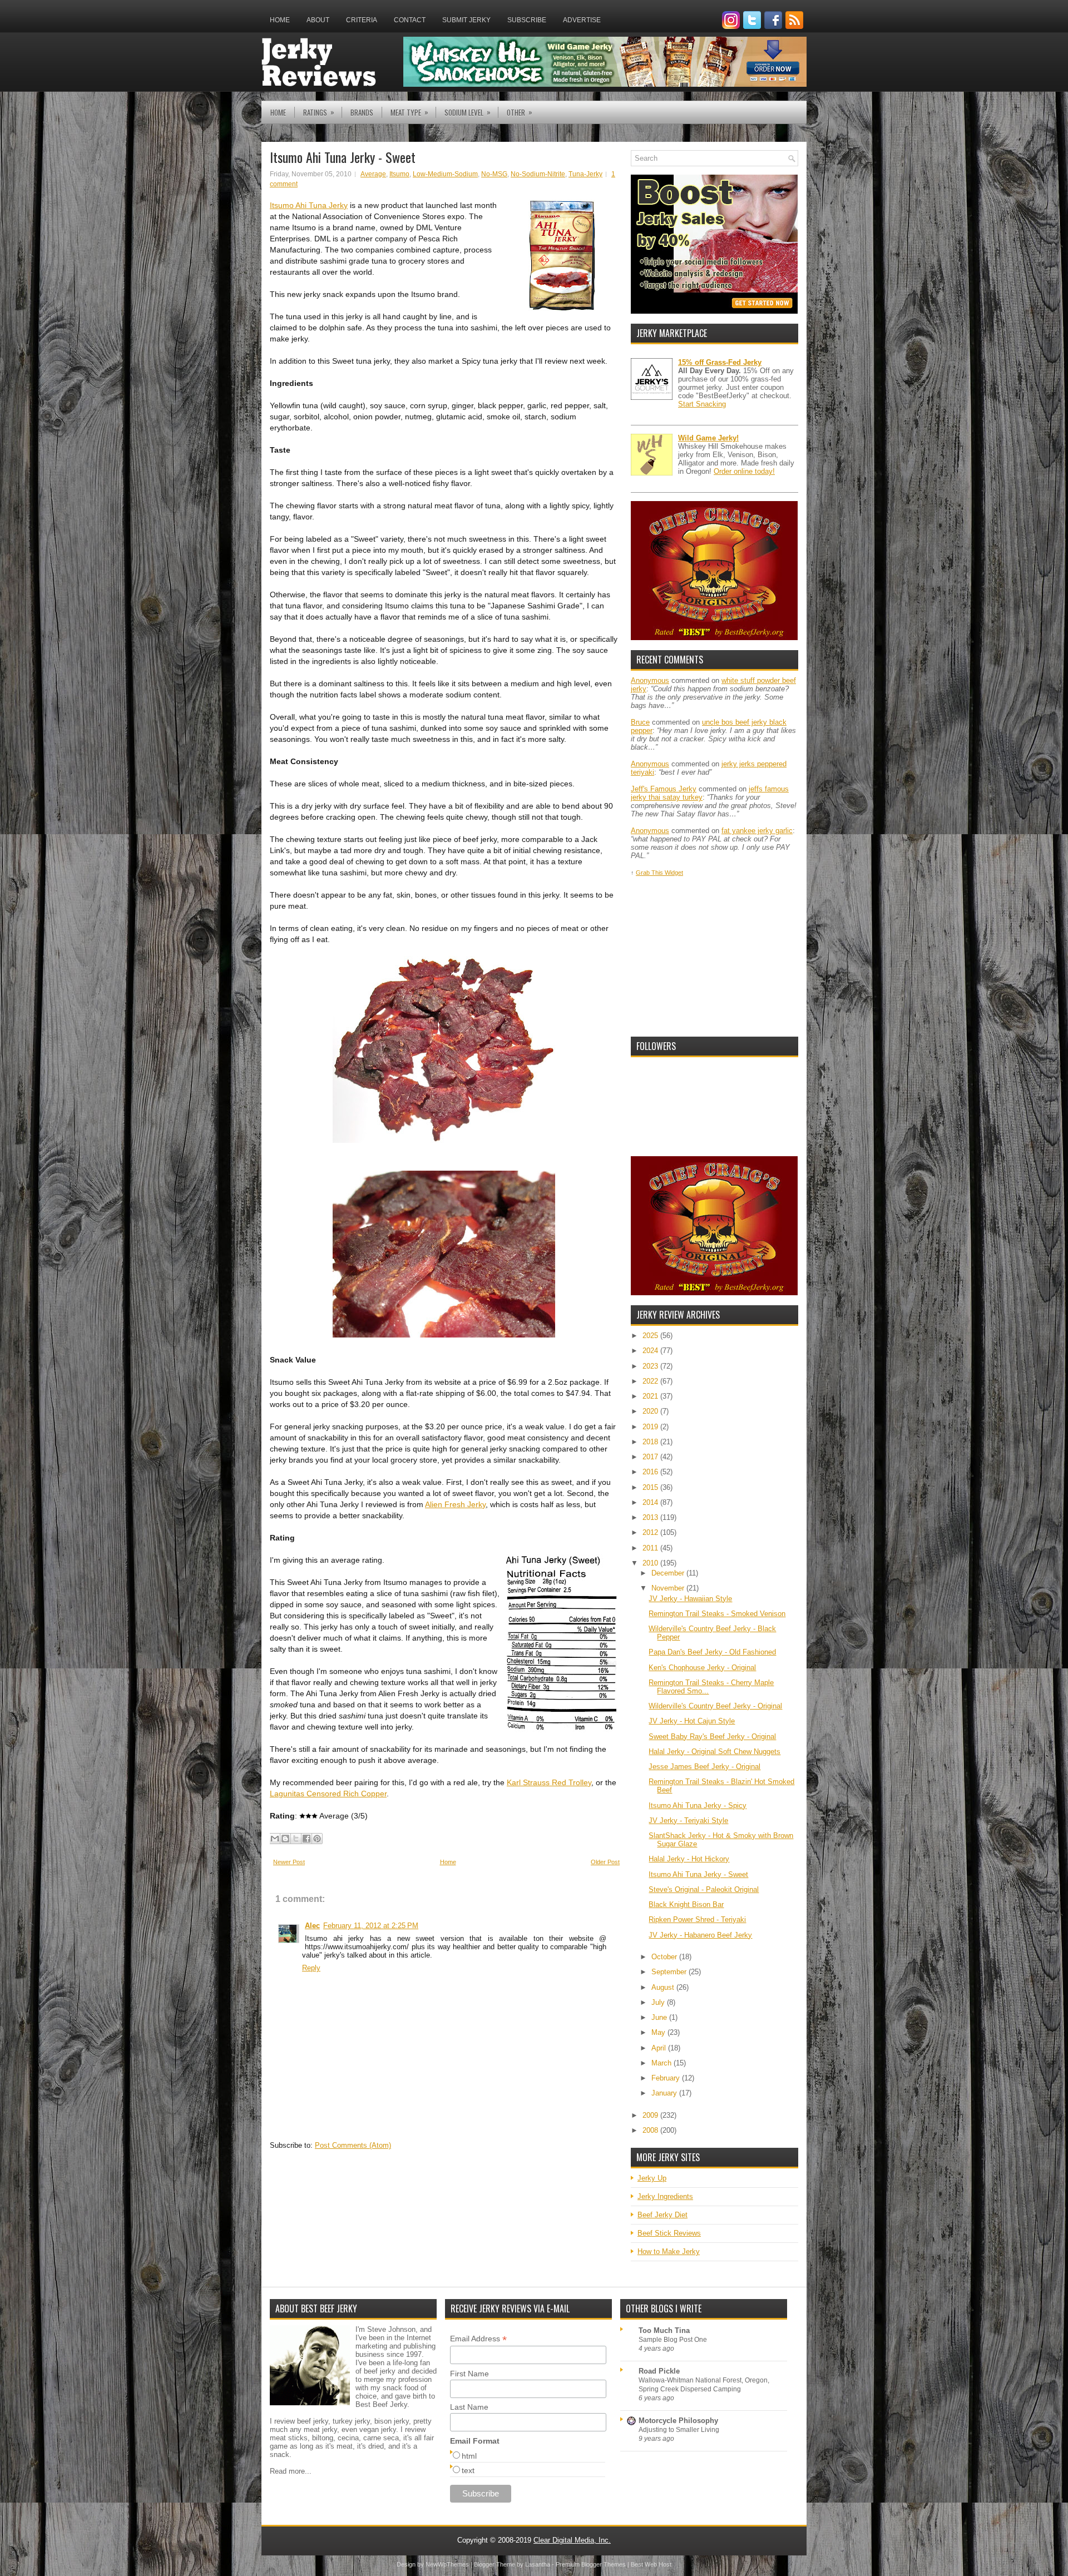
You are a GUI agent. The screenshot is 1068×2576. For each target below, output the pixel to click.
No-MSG (494, 174)
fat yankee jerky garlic (757, 831)
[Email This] (275, 1839)
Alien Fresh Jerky (455, 1504)
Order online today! (744, 471)
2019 (651, 1427)
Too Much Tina (664, 2330)
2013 (651, 1517)
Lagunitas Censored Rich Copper (328, 1794)
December (669, 1573)
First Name (469, 2374)
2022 (651, 1381)
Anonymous (650, 680)
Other (520, 112)
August (664, 1987)
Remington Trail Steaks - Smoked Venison (717, 1614)
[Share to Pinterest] (317, 1839)
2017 (651, 1457)
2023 (651, 1366)
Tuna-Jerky (585, 174)
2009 (651, 2115)
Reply (311, 1968)
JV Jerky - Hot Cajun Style (692, 1721)
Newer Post (289, 1862)
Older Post (605, 1862)
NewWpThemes (447, 2564)
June (660, 2017)
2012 (651, 1532)
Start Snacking (702, 404)
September (670, 1972)
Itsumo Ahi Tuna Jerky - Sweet (343, 157)
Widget (674, 873)
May (659, 2032)
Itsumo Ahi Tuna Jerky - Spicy (698, 1805)
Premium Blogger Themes (591, 2564)
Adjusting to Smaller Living (679, 2430)
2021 (651, 1396)
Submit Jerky (466, 20)
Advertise (582, 20)
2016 (651, 1472)
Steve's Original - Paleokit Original (704, 1889)
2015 (651, 1487)
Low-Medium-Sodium (445, 174)
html (469, 2456)
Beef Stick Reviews (669, 2233)
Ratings (319, 112)
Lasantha (538, 2564)
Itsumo (399, 174)
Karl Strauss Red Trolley (549, 1782)
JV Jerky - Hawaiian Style (690, 1599)
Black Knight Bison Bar (686, 1904)
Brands (362, 112)
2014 (651, 1502)
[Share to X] (296, 1839)
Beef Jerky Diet (662, 2215)
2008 (651, 2130)
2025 (651, 1336)
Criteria (362, 20)
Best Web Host (651, 2564)
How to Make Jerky (669, 2251)
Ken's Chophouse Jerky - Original (702, 1668)
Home (280, 20)
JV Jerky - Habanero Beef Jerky (700, 1935)
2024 (651, 1351)
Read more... (291, 2471)
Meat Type (409, 112)
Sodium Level (468, 112)
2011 (651, 1548)
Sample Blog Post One (673, 2340)
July (659, 2002)
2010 (651, 1563)
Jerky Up (652, 2178)
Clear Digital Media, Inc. (572, 2540)
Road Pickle (659, 2371)
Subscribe (527, 20)
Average (373, 174)
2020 (651, 1411)
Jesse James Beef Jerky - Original (704, 1767)
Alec (312, 1926)
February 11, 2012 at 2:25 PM (371, 1926)
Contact (410, 20)
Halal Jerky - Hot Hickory (689, 1859)
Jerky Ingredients (665, 2196)
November (669, 1588)
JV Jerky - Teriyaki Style (688, 1820)
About (318, 20)
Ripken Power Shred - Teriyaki (697, 1919)
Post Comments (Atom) (353, 2145)
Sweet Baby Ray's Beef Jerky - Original (712, 1737)
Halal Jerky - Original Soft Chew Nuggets (715, 1752)
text (468, 2470)
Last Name (469, 2407)
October (665, 1957)
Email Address (478, 2339)
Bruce (640, 722)
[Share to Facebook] (306, 1839)
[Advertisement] (714, 957)
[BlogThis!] (285, 1839)
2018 (651, 1442)
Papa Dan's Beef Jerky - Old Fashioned (712, 1652)
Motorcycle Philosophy (678, 2421)
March (662, 2063)
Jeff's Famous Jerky (664, 789)
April (660, 2048)
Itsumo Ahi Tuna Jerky (309, 205)
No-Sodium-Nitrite (538, 174)
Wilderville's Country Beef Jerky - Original (715, 1706)
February (667, 2078)
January (665, 2093)
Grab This (650, 873)
